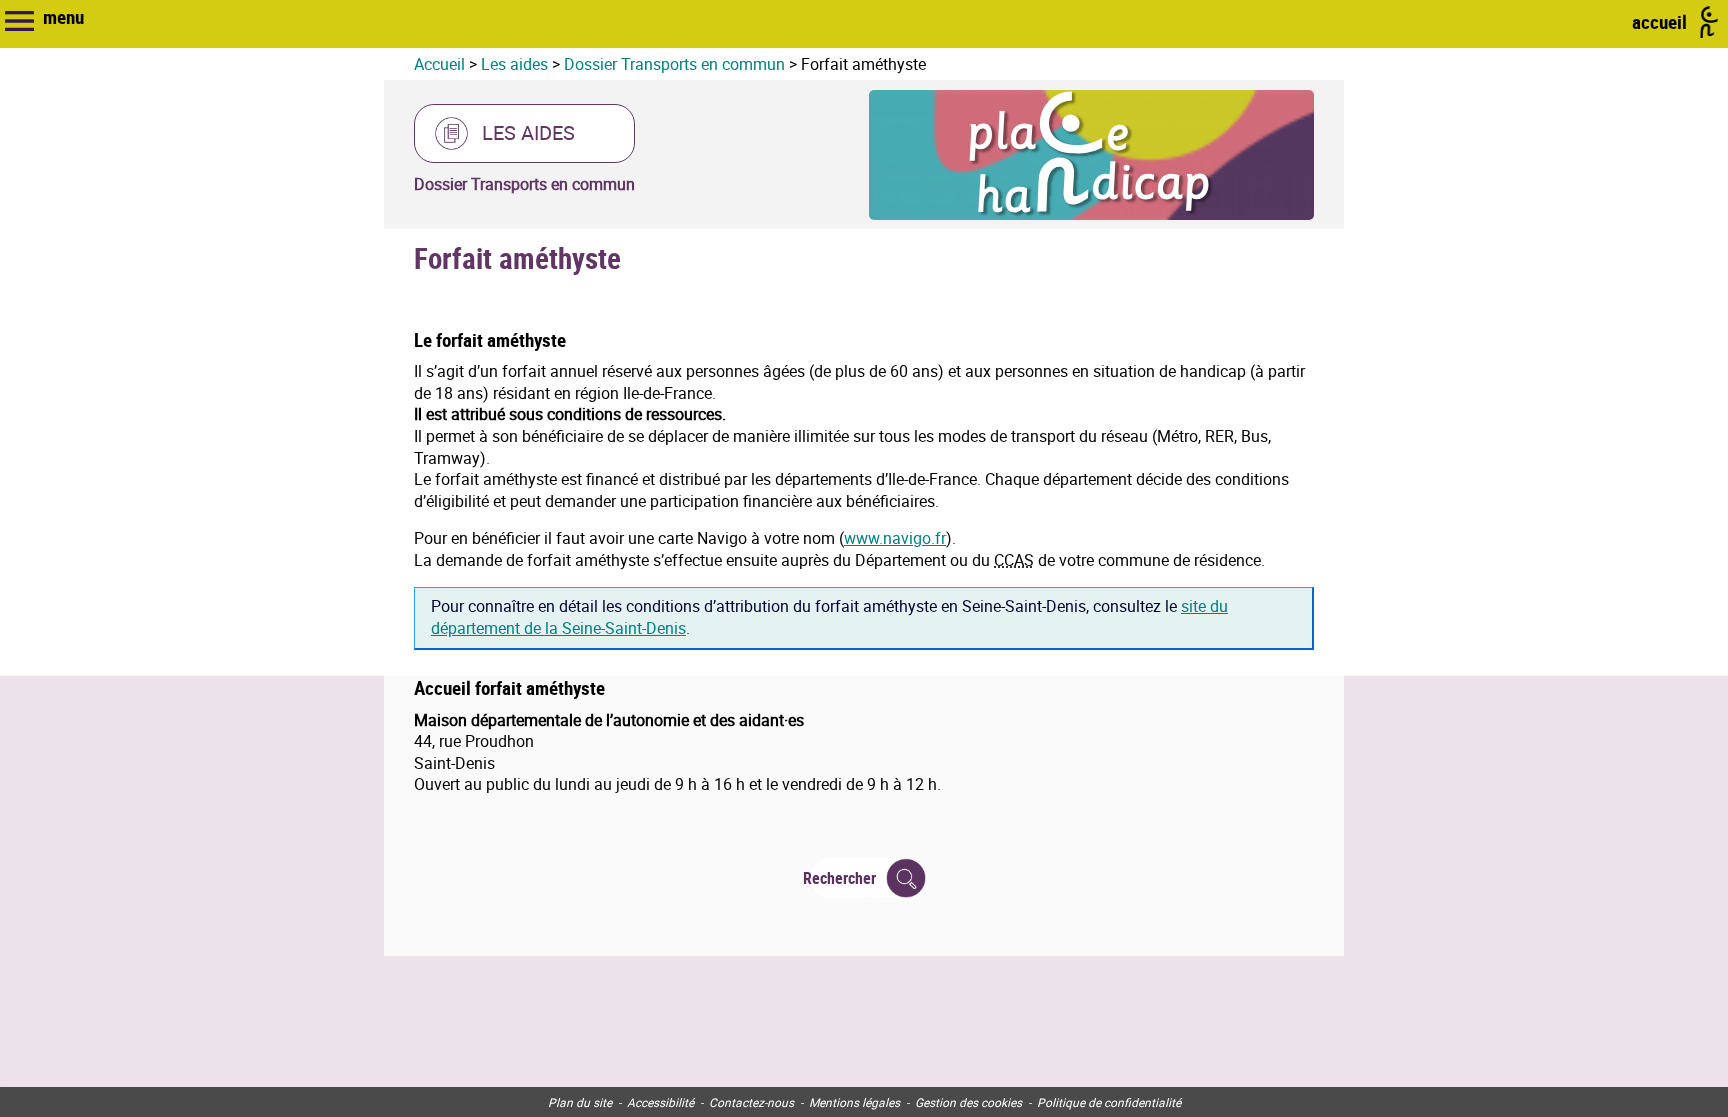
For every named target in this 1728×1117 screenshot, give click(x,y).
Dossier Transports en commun (674, 64)
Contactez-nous (751, 1102)
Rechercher (843, 878)
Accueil (439, 64)
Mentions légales (854, 1102)
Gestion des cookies (968, 1102)
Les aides (514, 64)
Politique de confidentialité (1109, 1102)
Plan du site (580, 1102)
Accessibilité (660, 1102)
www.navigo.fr (895, 538)
